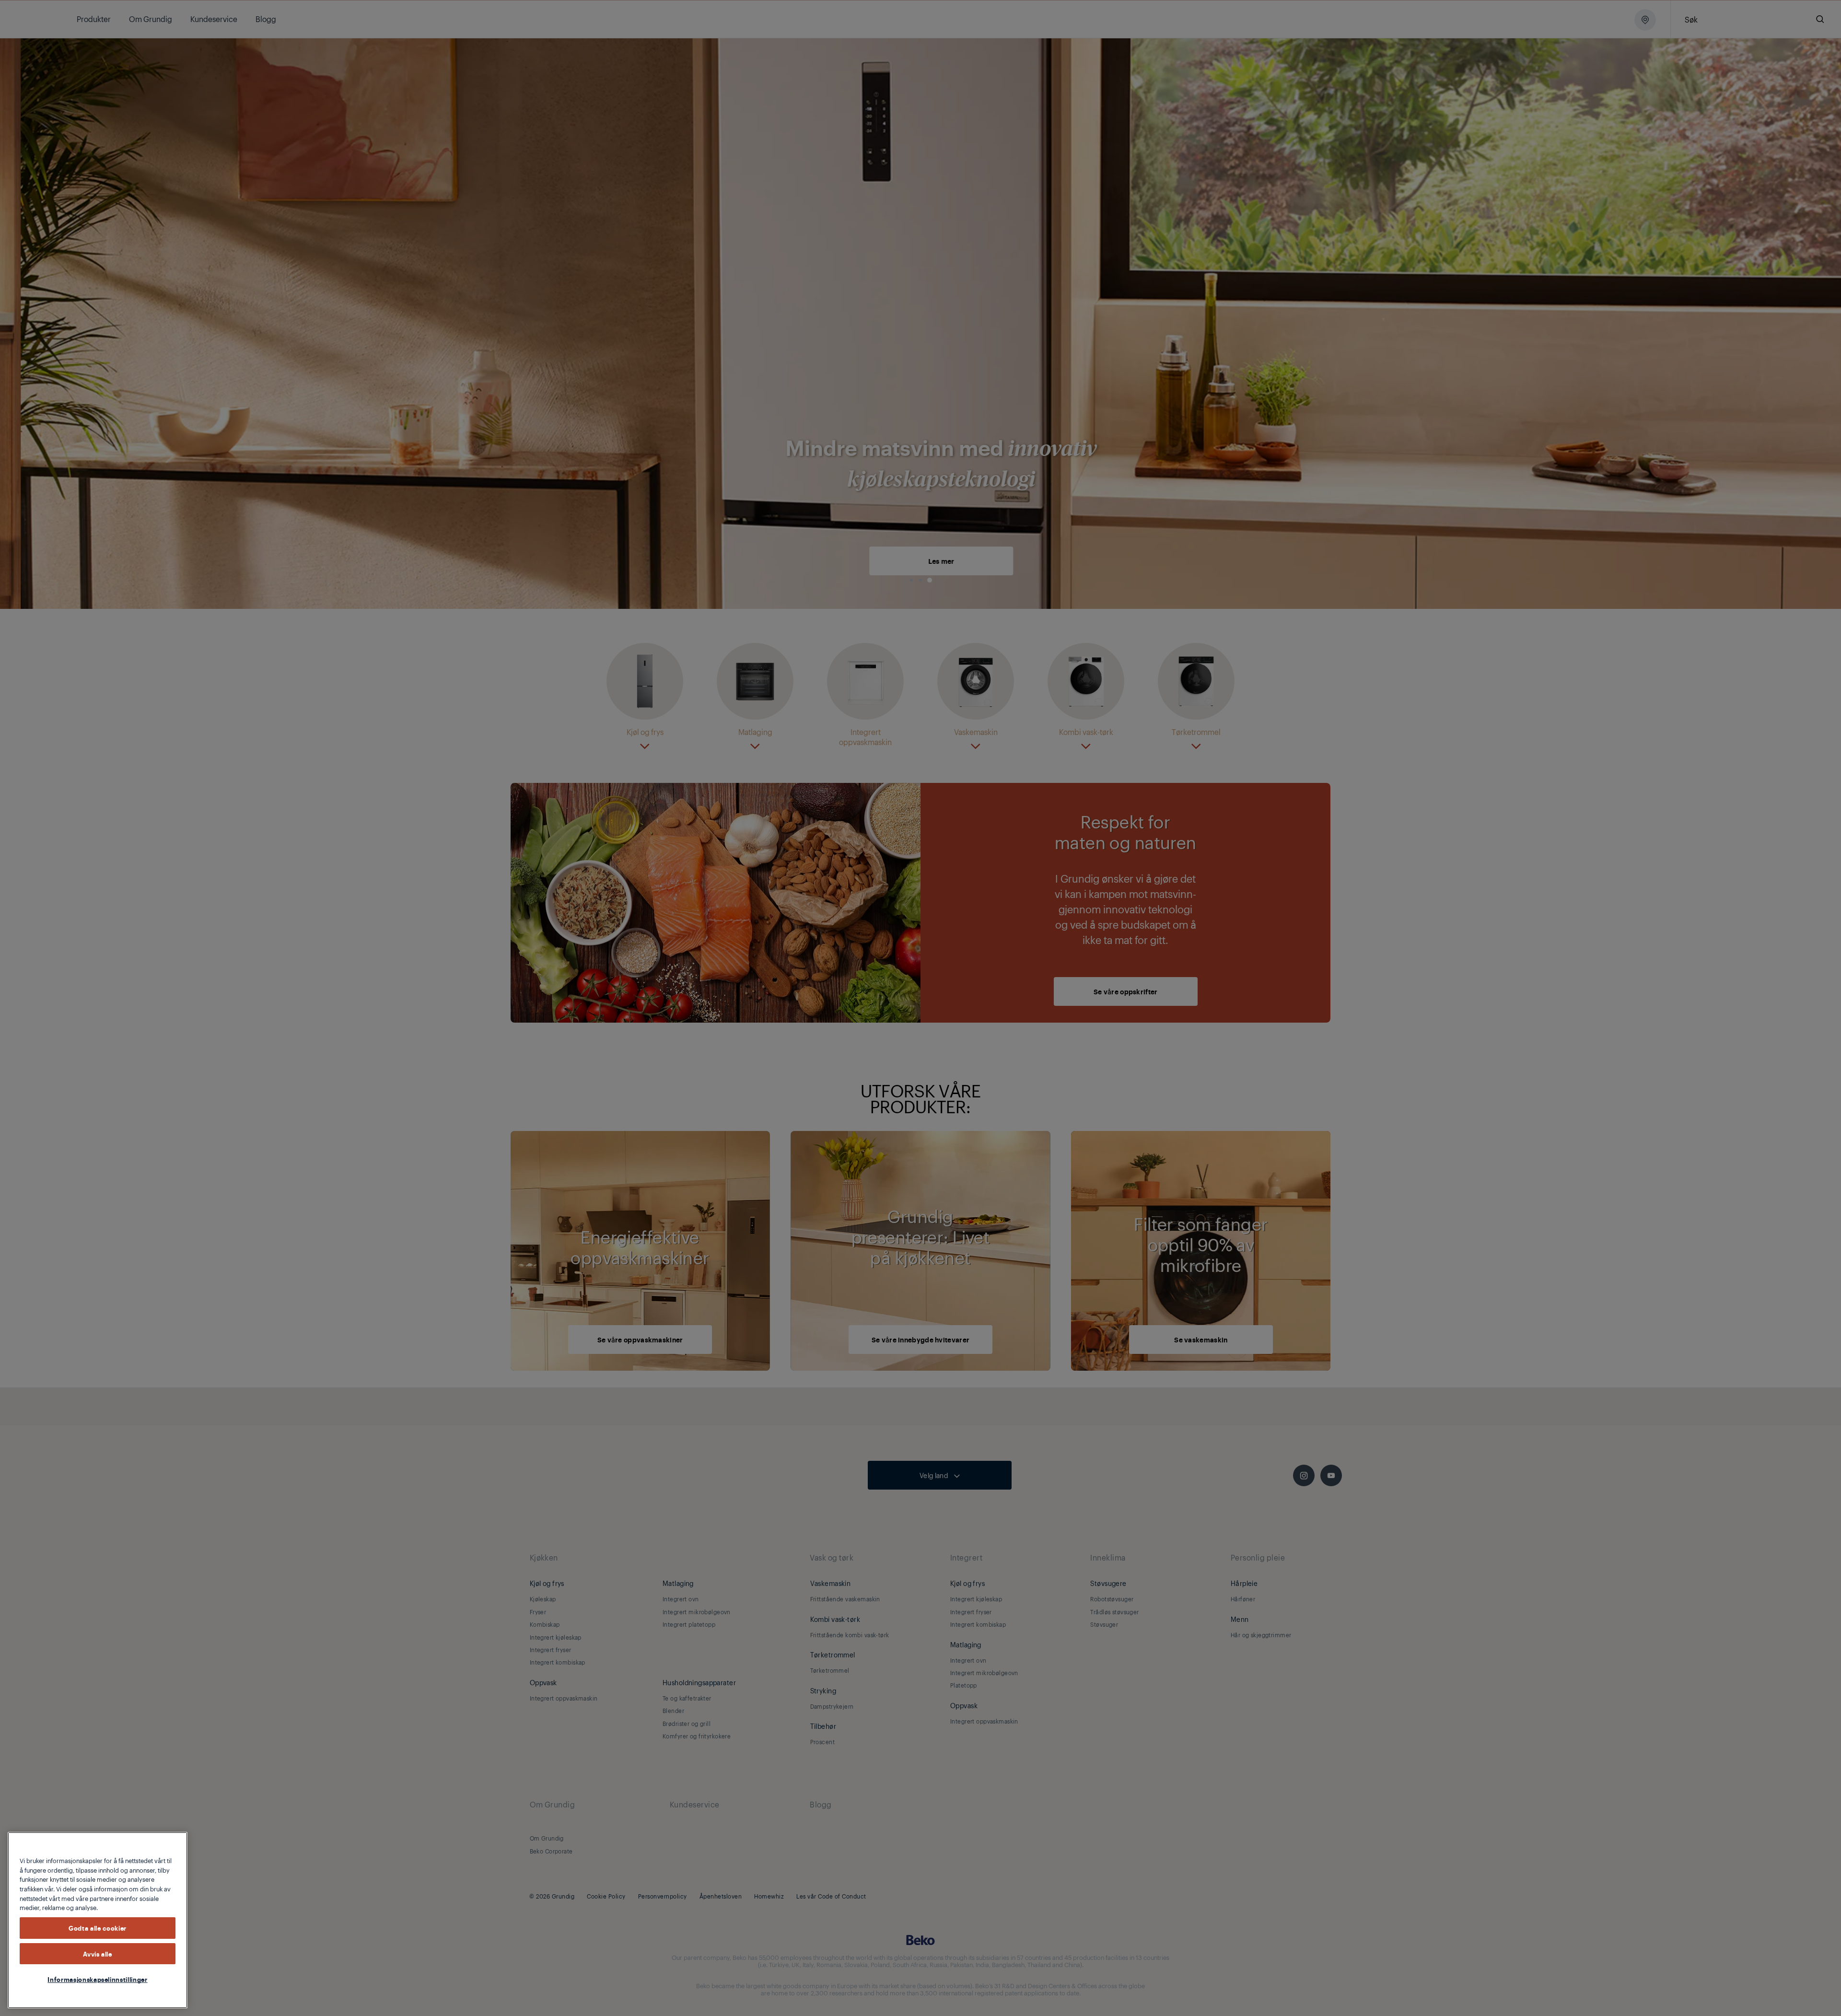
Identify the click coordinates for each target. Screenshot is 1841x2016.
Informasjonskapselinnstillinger (97, 1979)
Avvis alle (98, 1954)
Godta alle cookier (98, 1928)
